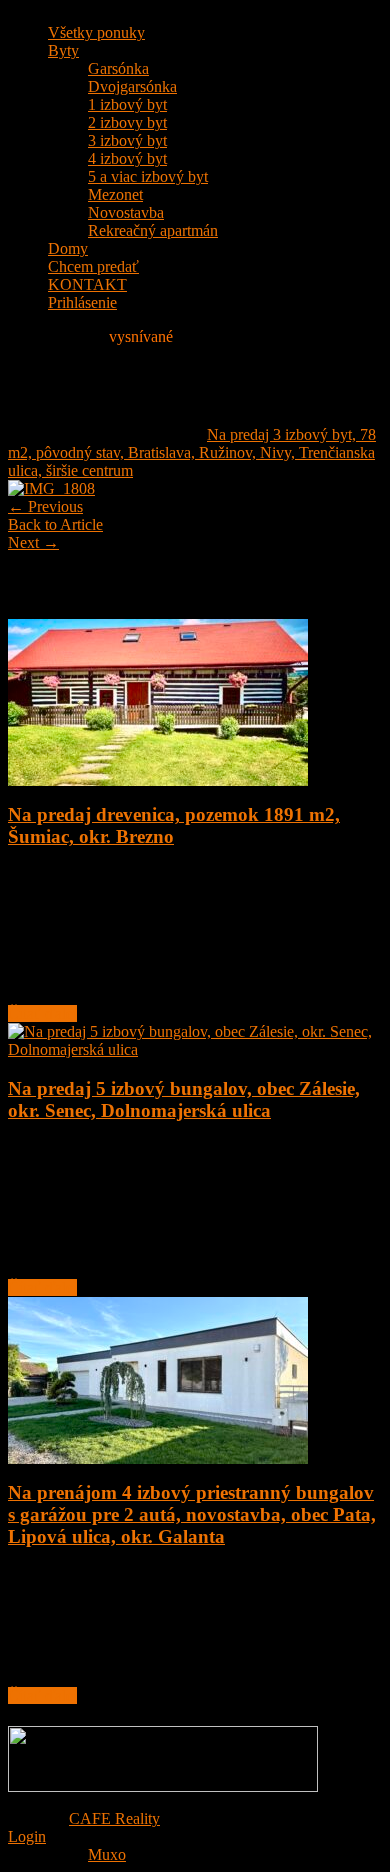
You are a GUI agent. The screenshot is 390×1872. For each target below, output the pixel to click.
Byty (63, 50)
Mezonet (115, 194)
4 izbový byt (127, 158)
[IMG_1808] (51, 488)
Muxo (107, 1854)
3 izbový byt (127, 140)
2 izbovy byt (127, 122)
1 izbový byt (127, 104)
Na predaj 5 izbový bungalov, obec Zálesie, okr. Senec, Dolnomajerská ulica (184, 1099)
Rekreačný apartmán (153, 230)
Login (27, 1836)
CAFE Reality (114, 1818)
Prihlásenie (82, 302)
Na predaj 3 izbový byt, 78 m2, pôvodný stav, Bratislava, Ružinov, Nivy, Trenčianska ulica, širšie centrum (192, 452)
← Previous (45, 506)
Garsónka (118, 68)
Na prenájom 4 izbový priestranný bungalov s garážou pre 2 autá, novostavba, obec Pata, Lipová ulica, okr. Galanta (192, 1514)
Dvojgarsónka (132, 86)
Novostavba (126, 212)
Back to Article (55, 524)
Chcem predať (93, 266)
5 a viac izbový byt (148, 176)
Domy (68, 248)
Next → (33, 542)
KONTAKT (87, 284)
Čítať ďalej (42, 1013)
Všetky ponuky (96, 32)
